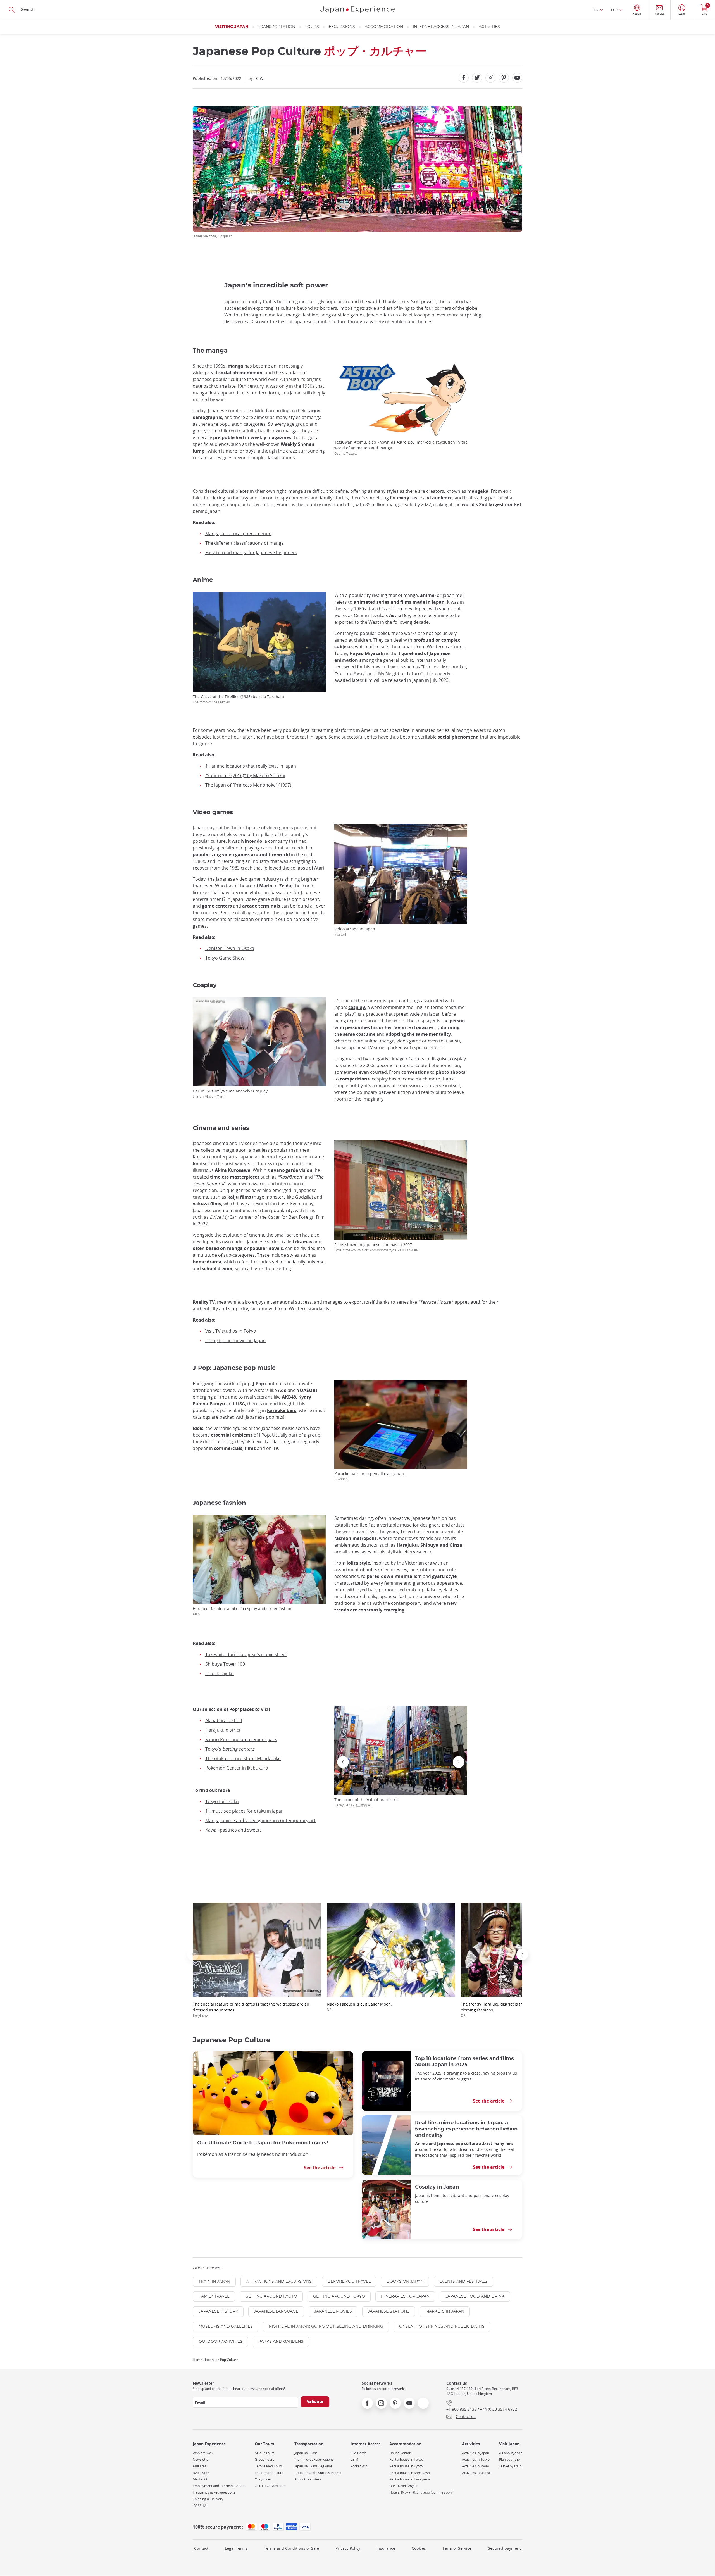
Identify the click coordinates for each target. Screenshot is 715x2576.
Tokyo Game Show (225, 958)
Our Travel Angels (403, 2486)
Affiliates (200, 2466)
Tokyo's (230, 1749)
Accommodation (384, 27)
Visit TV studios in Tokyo (231, 1331)
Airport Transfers (308, 2479)
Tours (312, 27)
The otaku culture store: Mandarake (243, 1758)
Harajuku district (223, 1730)
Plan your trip (509, 2459)
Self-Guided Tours (269, 2466)
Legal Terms (236, 2548)
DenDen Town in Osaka (230, 948)
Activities (489, 27)
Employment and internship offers (219, 2486)
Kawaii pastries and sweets (233, 1830)
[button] (399, 1800)
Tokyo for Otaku (222, 1801)
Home (197, 2360)
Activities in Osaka (476, 2473)
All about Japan (511, 2453)
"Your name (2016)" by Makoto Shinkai (245, 775)
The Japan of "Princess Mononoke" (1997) (248, 785)
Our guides (263, 2479)
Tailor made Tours (269, 2473)
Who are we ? (203, 2453)
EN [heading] (596, 10)
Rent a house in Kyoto (406, 2466)
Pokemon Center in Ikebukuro (237, 1768)
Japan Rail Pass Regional (313, 2466)
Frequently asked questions (214, 2492)
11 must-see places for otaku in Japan (245, 1811)
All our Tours (265, 2453)
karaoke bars (282, 1410)
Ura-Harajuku (220, 1673)
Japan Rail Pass (306, 2453)
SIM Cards (358, 2453)
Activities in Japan (476, 2453)
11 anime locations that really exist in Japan (251, 766)
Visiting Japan (232, 27)
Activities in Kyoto (476, 2466)
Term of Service (457, 2548)
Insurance (386, 2548)
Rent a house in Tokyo (406, 2459)
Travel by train (510, 2466)
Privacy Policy (348, 2548)
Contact (201, 2548)
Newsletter (201, 2459)
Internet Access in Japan (441, 27)
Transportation (277, 27)
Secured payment (504, 2548)
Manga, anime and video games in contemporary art (260, 1820)
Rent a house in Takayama (410, 2479)
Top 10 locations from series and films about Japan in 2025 (464, 2062)
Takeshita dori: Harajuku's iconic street (246, 1654)
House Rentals (401, 2453)
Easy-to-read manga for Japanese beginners (251, 553)
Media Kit (200, 2479)
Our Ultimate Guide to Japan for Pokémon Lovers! (263, 2143)
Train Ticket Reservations (314, 2459)
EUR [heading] (614, 10)
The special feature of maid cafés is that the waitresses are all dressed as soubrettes (251, 2010)
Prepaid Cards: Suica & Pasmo (318, 2473)
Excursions (342, 27)
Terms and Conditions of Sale (291, 2548)
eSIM (354, 2459)
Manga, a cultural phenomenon (238, 534)
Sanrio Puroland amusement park (241, 1739)
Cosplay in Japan (437, 2187)
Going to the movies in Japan (235, 1341)
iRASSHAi (200, 2506)
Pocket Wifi (359, 2466)
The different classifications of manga (245, 543)
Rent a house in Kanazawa (410, 2473)
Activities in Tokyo (476, 2459)
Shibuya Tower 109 (225, 1664)
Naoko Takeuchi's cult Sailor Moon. (359, 2007)
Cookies (419, 2548)
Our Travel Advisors (270, 2486)
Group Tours (264, 2459)
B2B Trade (201, 2473)
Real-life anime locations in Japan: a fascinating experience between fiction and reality (466, 2129)
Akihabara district (224, 1720)
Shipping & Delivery (208, 2499)
